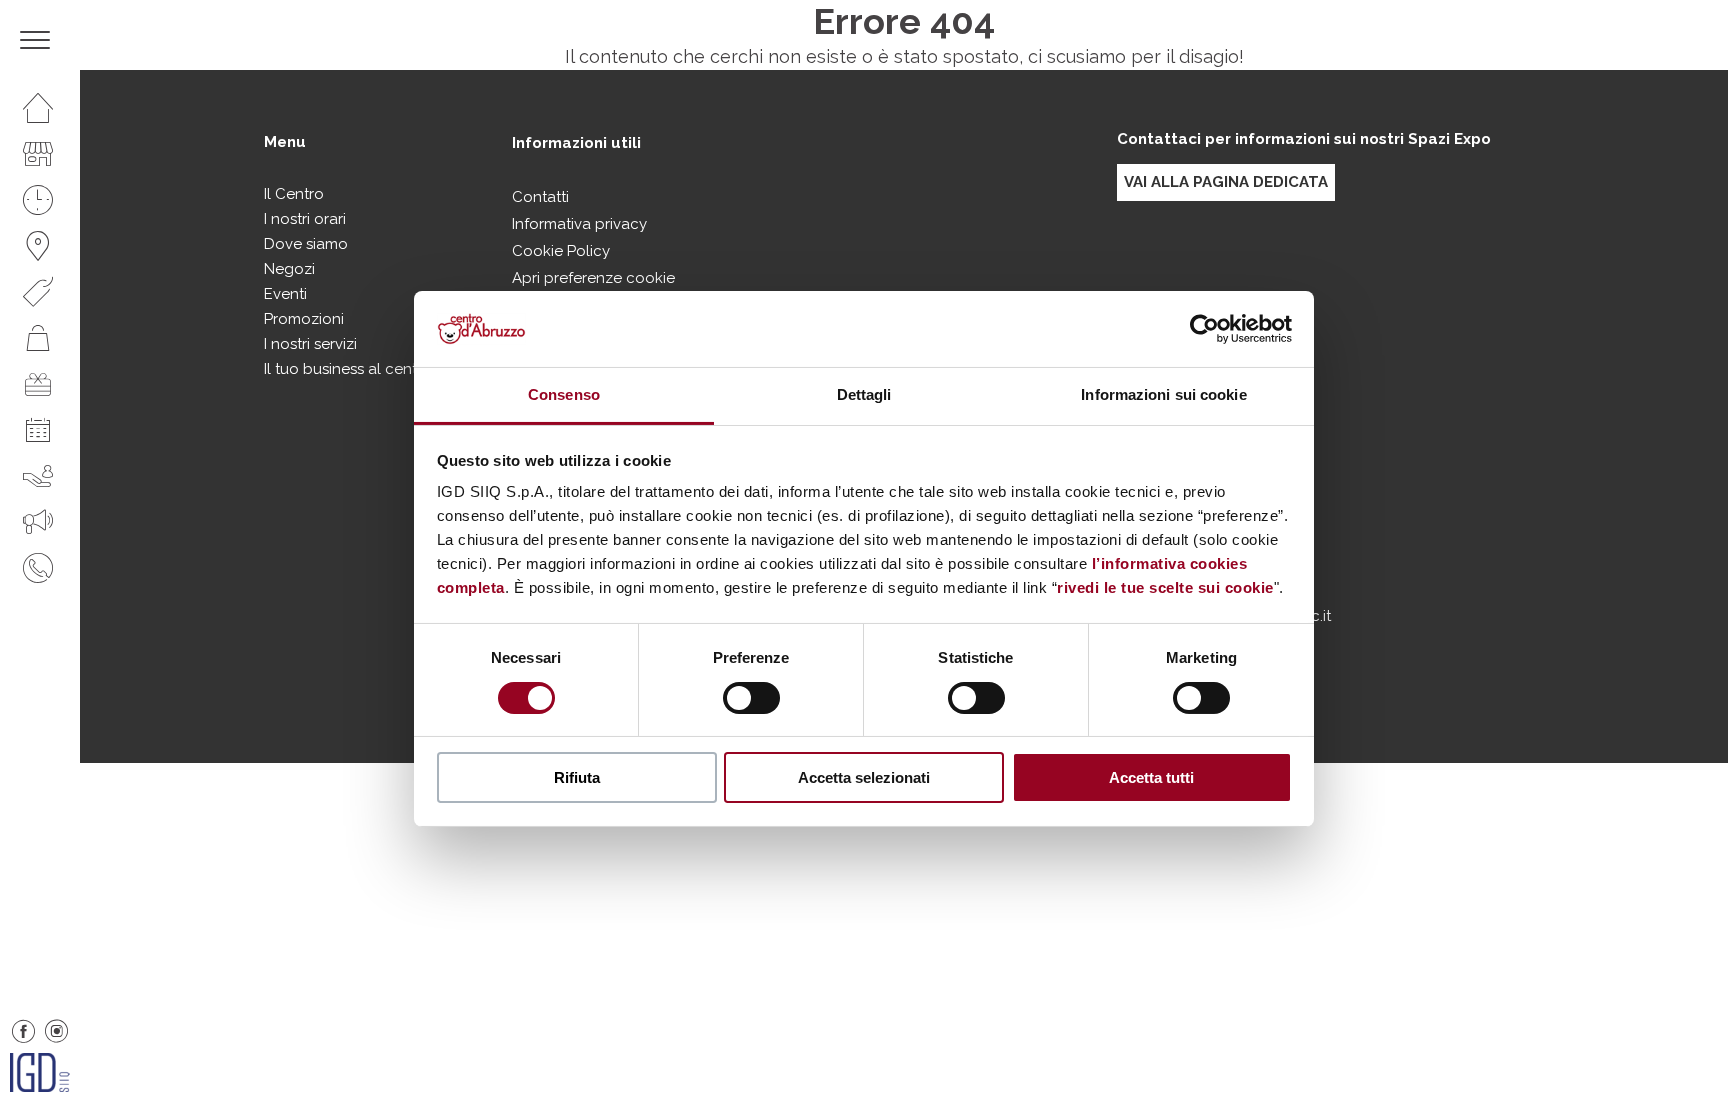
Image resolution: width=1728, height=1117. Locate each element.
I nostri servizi (310, 344)
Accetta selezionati (864, 777)
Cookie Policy (561, 251)
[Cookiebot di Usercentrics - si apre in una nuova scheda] (1204, 329)
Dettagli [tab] (864, 394)
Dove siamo (306, 244)
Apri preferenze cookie (593, 278)
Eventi (285, 294)
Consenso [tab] (564, 394)
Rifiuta (577, 777)
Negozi (289, 269)
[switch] (751, 698)
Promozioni (304, 319)
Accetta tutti (1151, 777)
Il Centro (294, 194)
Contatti (540, 197)
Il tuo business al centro (348, 369)
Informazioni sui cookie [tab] (1163, 394)
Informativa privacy (579, 224)
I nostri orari (305, 219)
